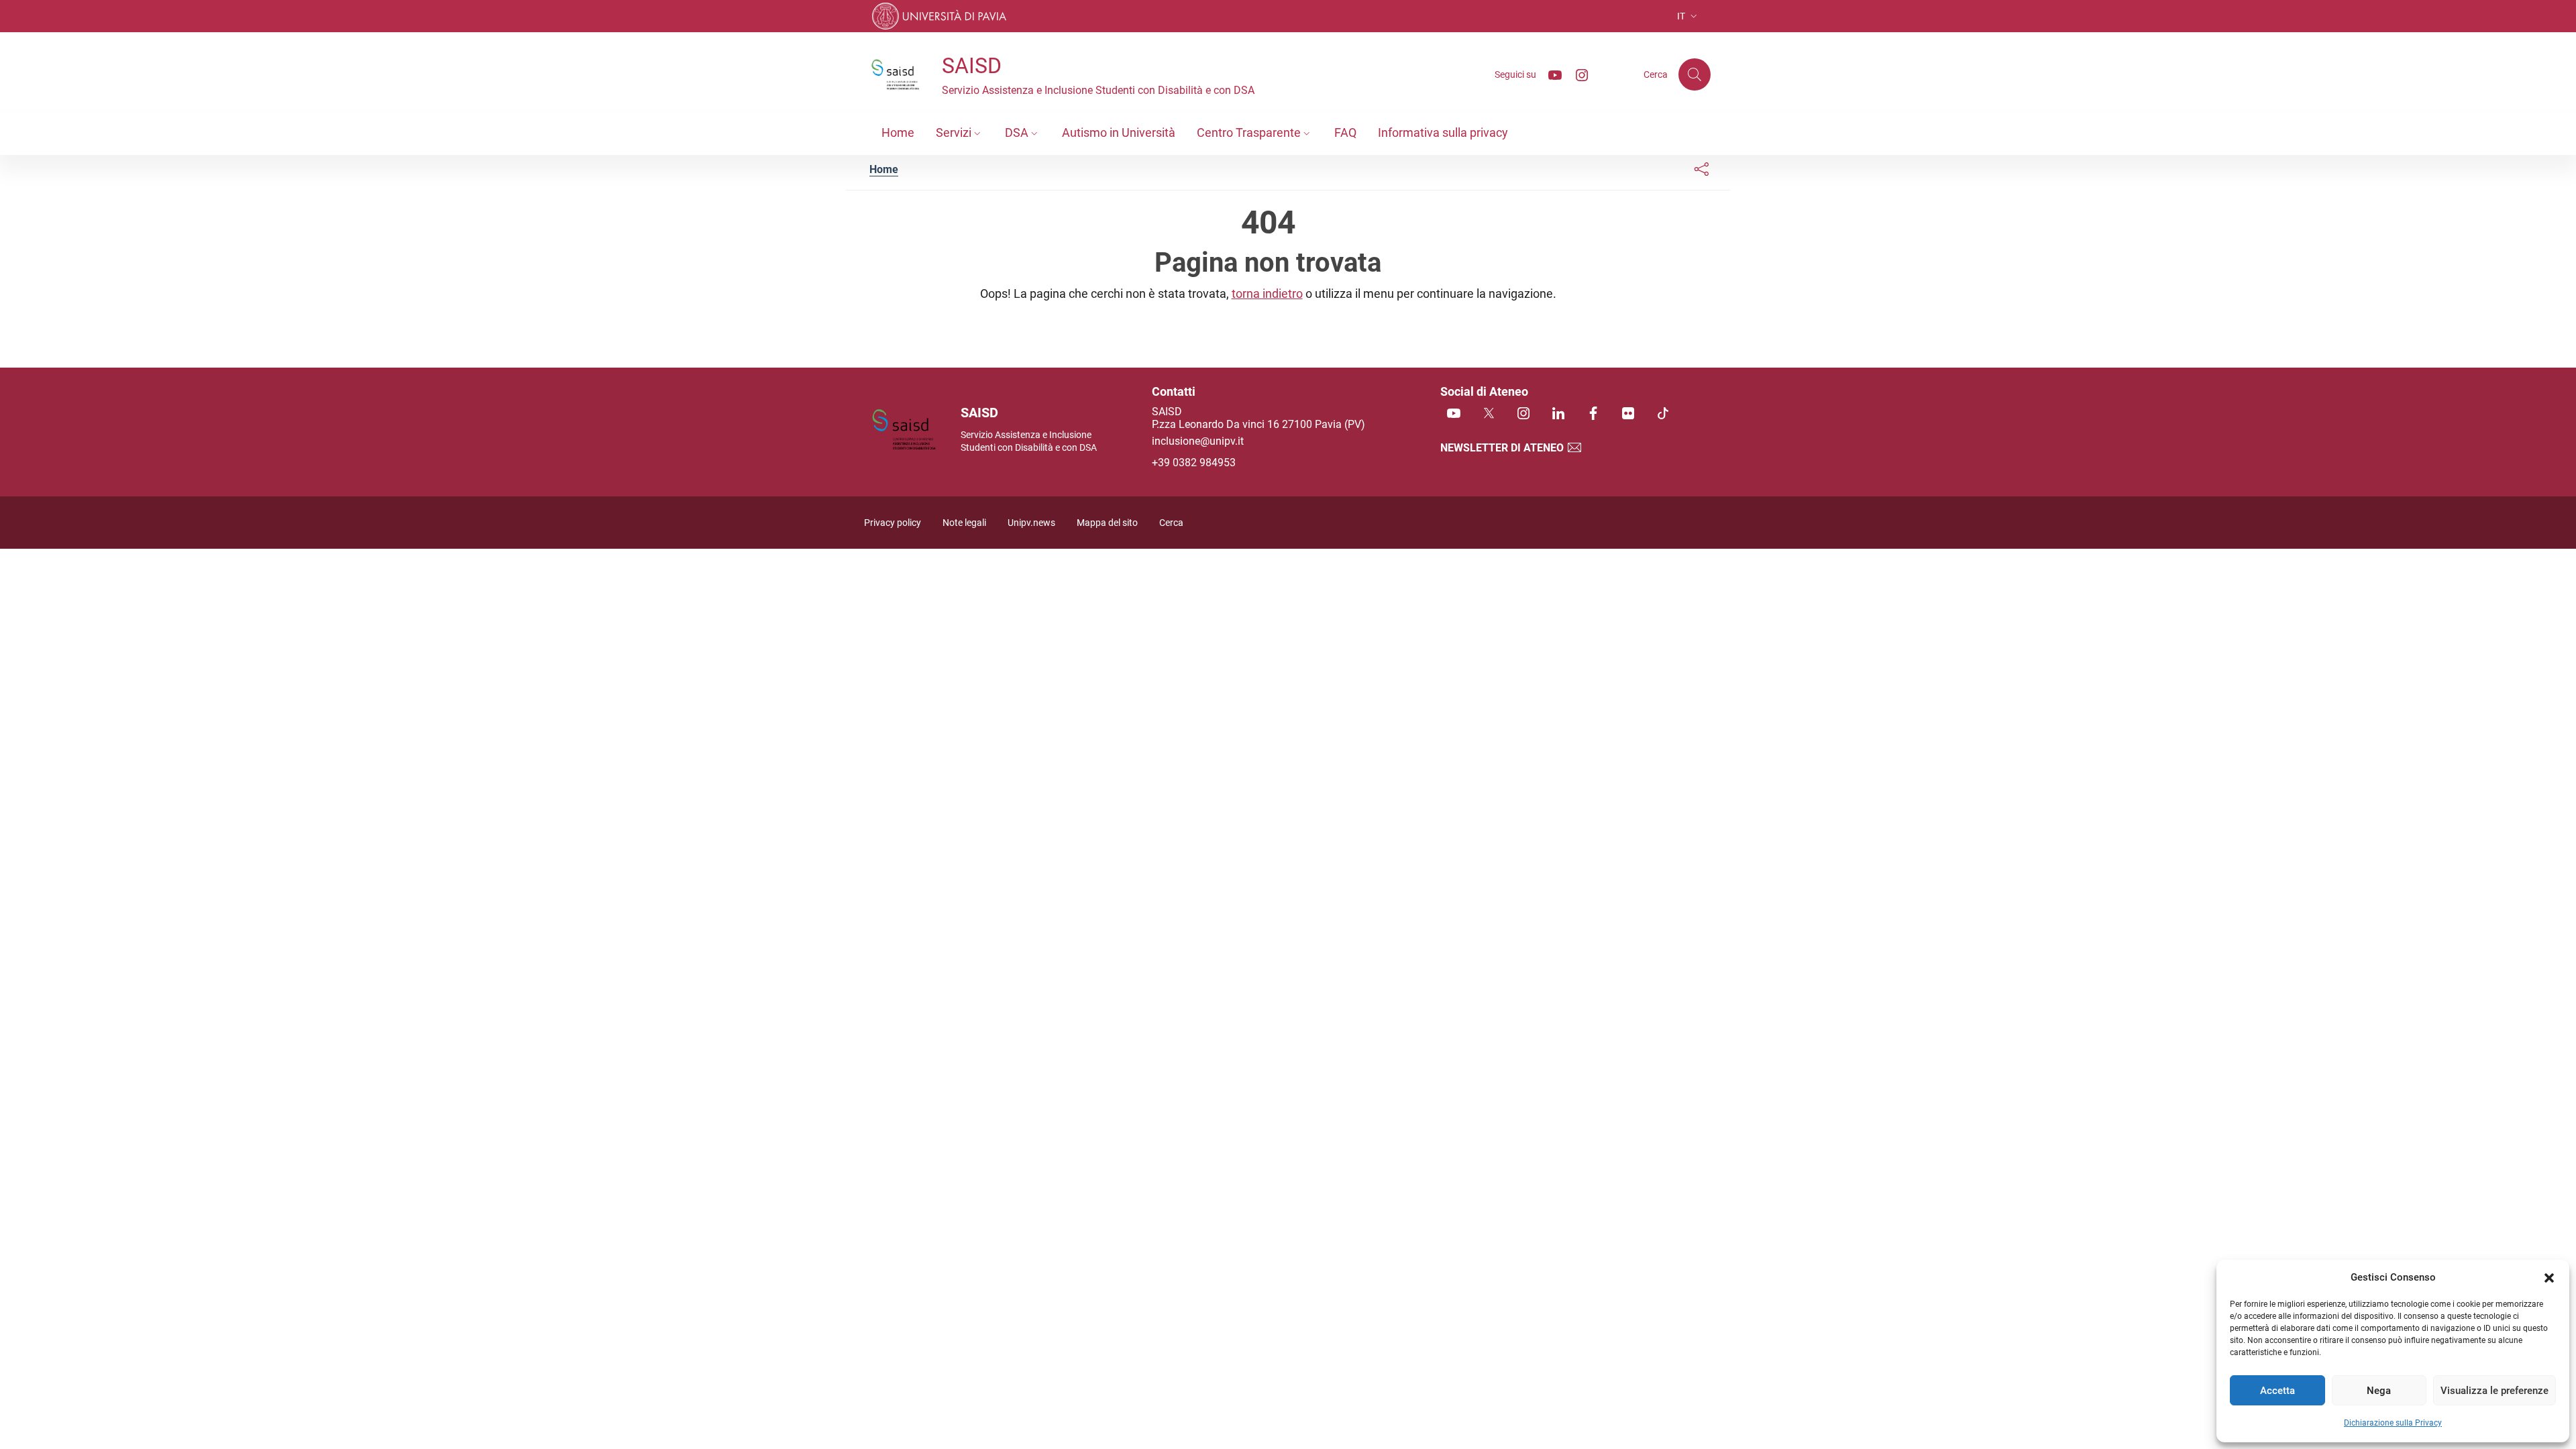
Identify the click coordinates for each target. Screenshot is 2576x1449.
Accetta (2277, 1391)
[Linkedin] (1558, 414)
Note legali (964, 523)
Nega (2379, 1391)
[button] (2549, 1277)
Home (884, 169)
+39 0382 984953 (1194, 463)
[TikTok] (1663, 414)
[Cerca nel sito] (1695, 74)
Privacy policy (893, 523)
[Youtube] (1550, 74)
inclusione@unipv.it (1198, 441)
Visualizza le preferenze (2494, 1391)
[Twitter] (1489, 414)
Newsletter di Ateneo (1503, 448)
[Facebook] (1593, 414)
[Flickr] (1628, 414)
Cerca (1171, 523)
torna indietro (1267, 293)
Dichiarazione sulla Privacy (2393, 1423)
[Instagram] (1576, 74)
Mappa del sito (1107, 523)
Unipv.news (1031, 523)
